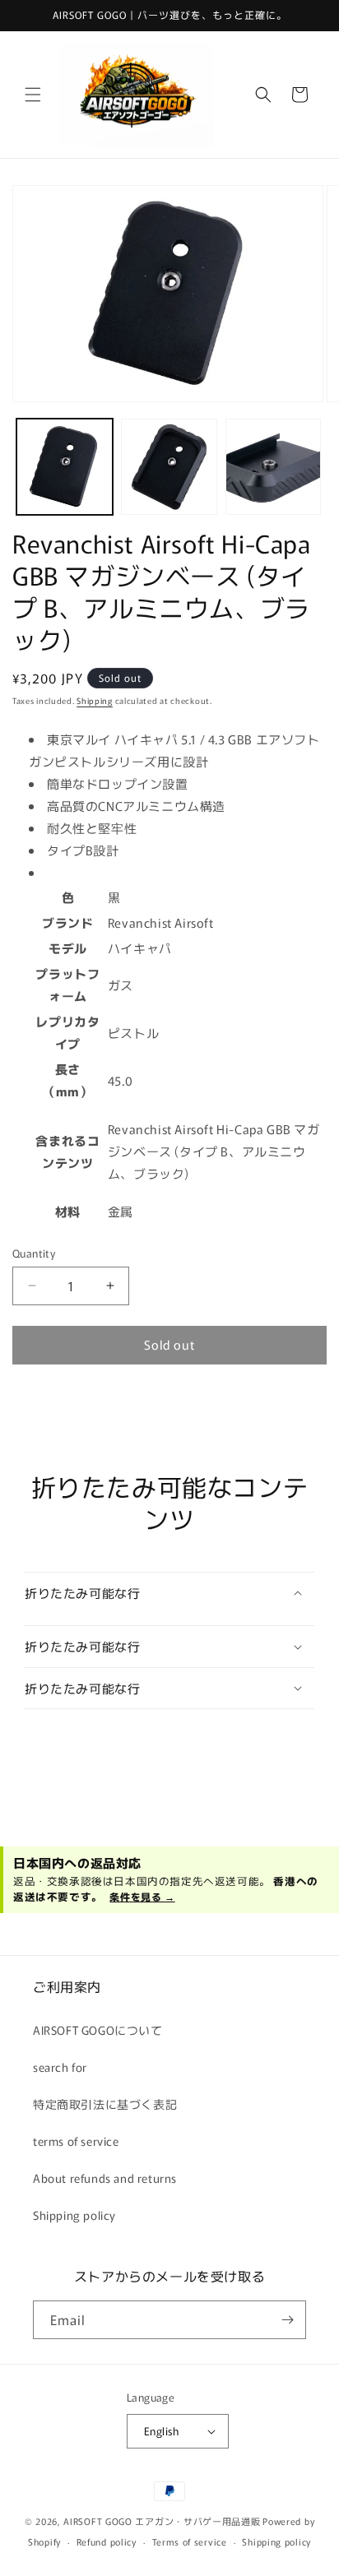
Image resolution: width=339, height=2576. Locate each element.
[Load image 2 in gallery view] (169, 467)
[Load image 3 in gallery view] (274, 467)
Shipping (95, 700)
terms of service (76, 2141)
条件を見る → (142, 1896)
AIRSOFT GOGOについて (98, 2030)
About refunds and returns (105, 2178)
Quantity (34, 1253)
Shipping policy (74, 2215)
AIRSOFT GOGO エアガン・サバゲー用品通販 (162, 2521)
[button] (33, 95)
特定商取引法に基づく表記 (105, 2104)
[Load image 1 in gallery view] (65, 467)
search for (60, 2067)
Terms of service (190, 2541)
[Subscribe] (287, 2320)
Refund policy (107, 2541)
